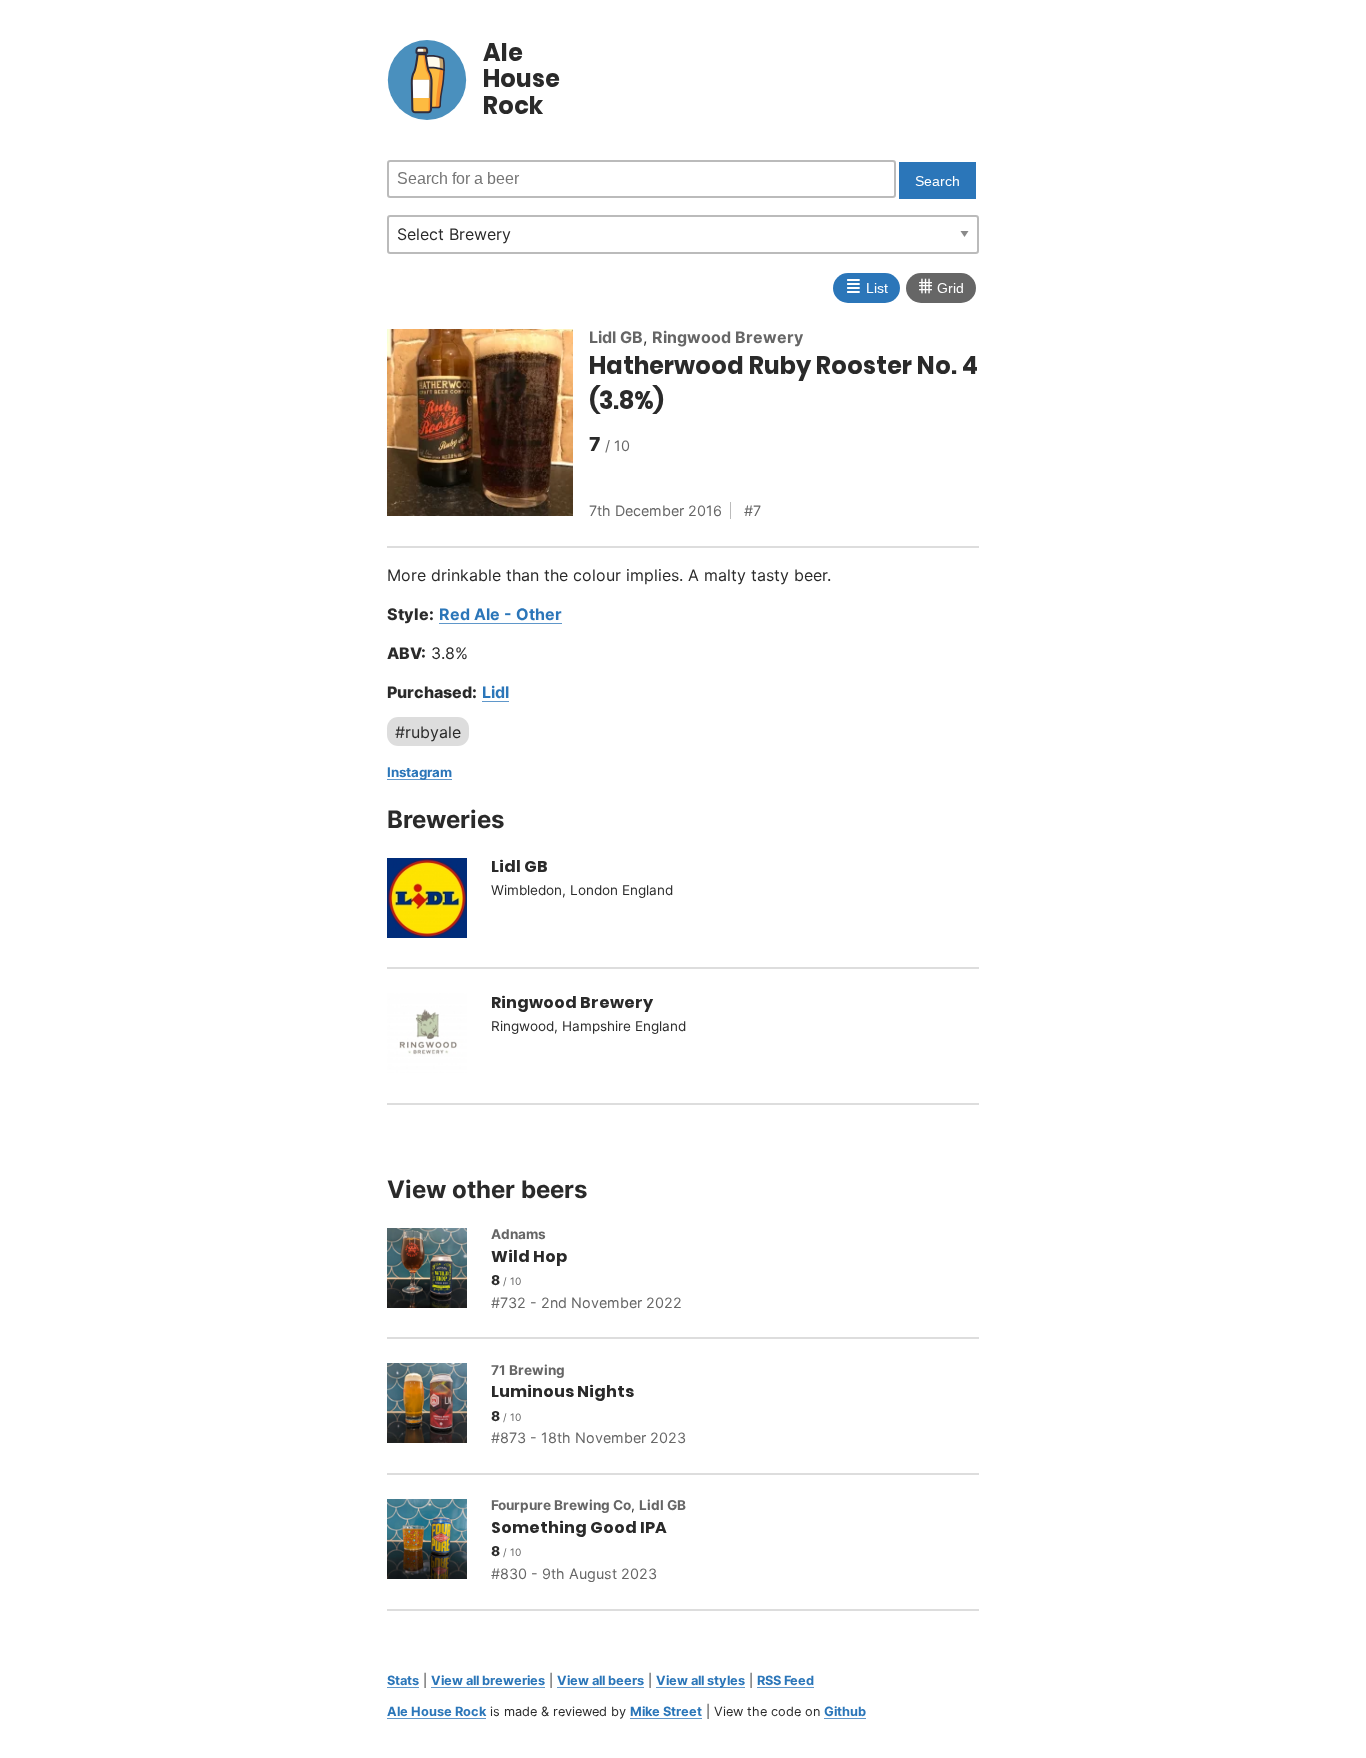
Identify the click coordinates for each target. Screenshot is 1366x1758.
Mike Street (666, 1711)
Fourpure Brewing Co (561, 1505)
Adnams (518, 1234)
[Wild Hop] (439, 1271)
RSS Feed (785, 1680)
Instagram (419, 772)
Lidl (495, 692)
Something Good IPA (579, 1527)
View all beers (600, 1680)
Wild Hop (529, 1256)
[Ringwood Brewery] (439, 1036)
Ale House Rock (436, 1711)
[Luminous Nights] (439, 1406)
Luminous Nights (562, 1391)
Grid (941, 286)
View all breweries (488, 1680)
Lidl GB (616, 337)
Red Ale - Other (500, 614)
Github (845, 1711)
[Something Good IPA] (439, 1542)
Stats (403, 1680)
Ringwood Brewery (727, 337)
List (866, 286)
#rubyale (428, 732)
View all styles (700, 1680)
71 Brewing (528, 1370)
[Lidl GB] (439, 901)
